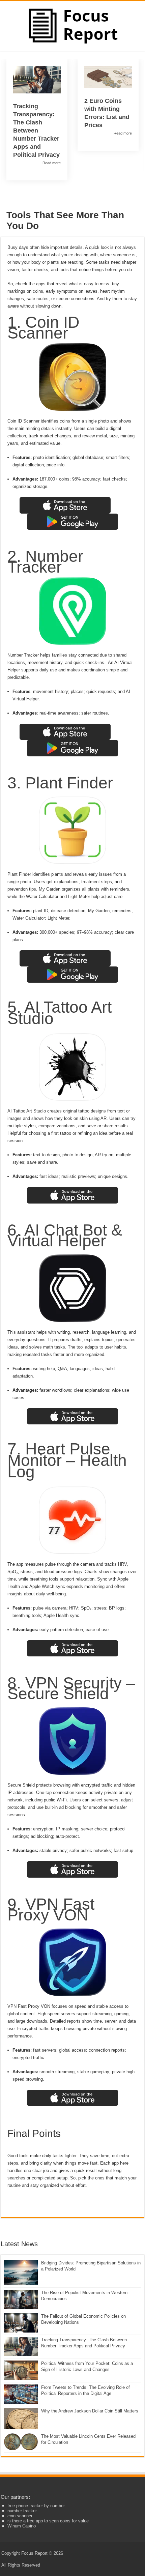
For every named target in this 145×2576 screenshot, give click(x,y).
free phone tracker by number (36, 2506)
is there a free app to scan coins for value (48, 2521)
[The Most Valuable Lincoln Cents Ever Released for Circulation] (21, 2442)
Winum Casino (22, 2526)
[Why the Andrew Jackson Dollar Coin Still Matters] (21, 2419)
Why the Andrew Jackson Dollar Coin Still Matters (90, 2411)
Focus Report (34, 2553)
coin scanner (20, 2516)
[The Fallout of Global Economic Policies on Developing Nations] (21, 2323)
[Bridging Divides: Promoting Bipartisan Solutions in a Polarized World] (21, 2273)
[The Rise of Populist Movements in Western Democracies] (21, 2299)
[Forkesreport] (73, 25)
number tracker (22, 2511)
